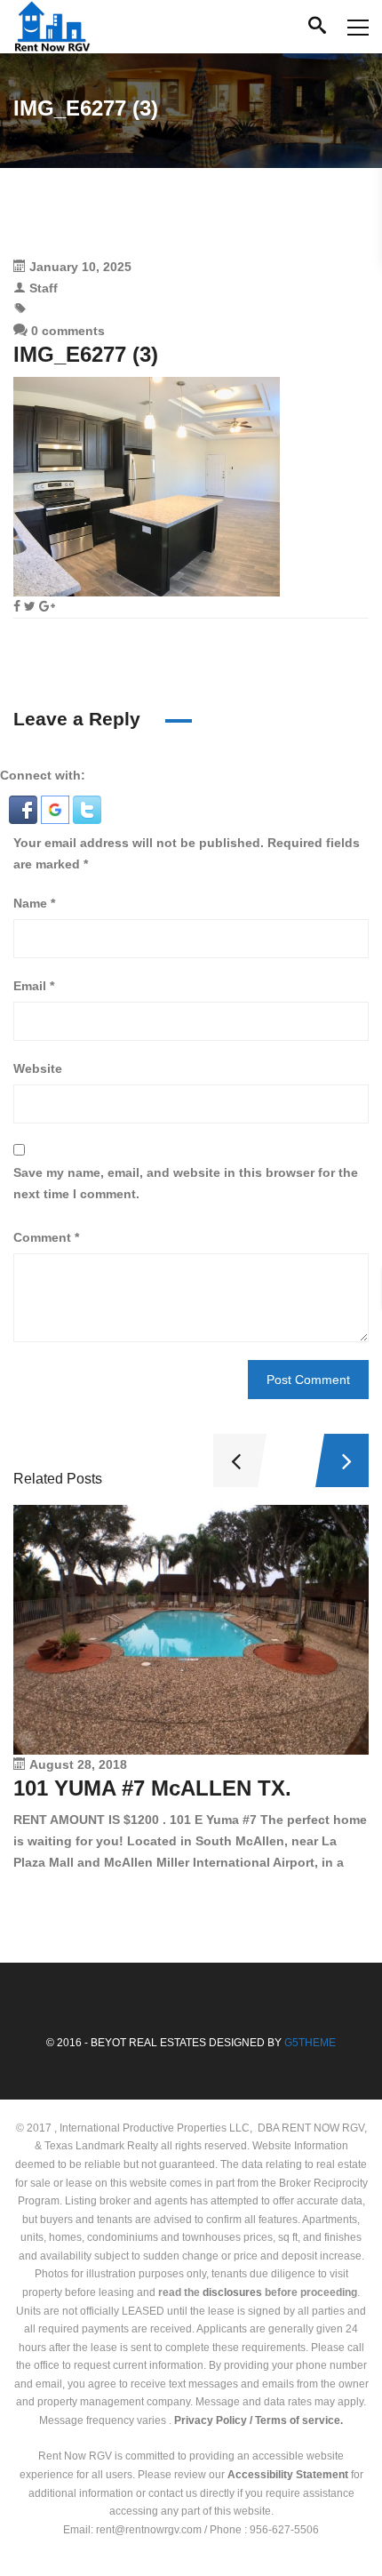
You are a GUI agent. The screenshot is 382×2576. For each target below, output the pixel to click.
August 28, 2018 (78, 1764)
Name (34, 903)
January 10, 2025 (80, 267)
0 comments (66, 331)
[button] (25, 809)
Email (34, 986)
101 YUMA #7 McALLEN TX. (152, 1788)
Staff (44, 288)
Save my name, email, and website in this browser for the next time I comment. (186, 1183)
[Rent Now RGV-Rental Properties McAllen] (52, 27)
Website (38, 1068)
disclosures (232, 2292)
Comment (46, 1237)
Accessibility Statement (288, 2475)
